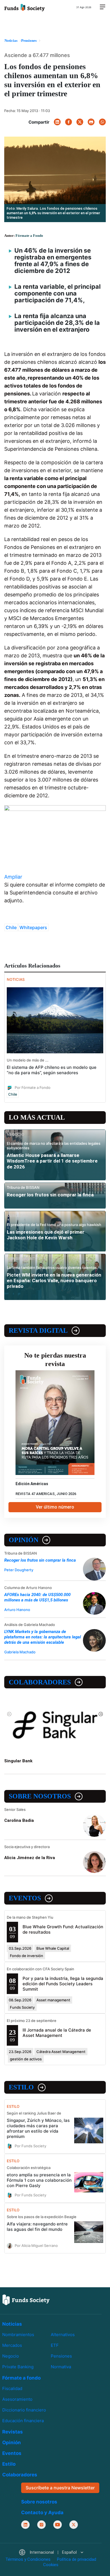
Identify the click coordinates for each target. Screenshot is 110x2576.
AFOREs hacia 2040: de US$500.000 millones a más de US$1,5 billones (37, 1597)
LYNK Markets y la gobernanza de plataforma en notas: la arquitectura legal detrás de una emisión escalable (43, 1637)
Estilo (21, 2087)
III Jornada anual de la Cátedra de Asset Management (57, 2033)
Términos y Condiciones (28, 2559)
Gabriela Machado (20, 1652)
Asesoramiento (17, 2399)
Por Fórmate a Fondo (33, 1087)
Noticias (12, 2324)
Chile (11, 927)
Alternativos (63, 2335)
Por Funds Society (30, 2146)
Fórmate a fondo (21, 2378)
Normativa (61, 2367)
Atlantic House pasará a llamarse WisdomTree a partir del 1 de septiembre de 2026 (52, 1161)
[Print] (91, 122)
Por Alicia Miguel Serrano (36, 2245)
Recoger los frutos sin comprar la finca (50, 1195)
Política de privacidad (77, 2559)
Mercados (12, 2345)
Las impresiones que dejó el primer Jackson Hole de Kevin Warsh (46, 1235)
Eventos (25, 1898)
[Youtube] (58, 2524)
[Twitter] (80, 122)
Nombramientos (18, 2335)
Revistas (13, 2432)
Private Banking (18, 2367)
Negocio (11, 2356)
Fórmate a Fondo (29, 236)
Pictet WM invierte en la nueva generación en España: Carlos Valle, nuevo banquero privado (54, 1281)
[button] (51, 2552)
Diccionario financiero (24, 2410)
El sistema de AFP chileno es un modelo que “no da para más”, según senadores (52, 1070)
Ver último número (55, 1507)
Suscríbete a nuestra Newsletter (60, 2488)
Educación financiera (23, 2421)
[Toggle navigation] (102, 7)
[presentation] (9, 1714)
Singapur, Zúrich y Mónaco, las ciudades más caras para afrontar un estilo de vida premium (38, 2128)
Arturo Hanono (17, 1610)
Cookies (51, 2565)
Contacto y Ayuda (42, 2512)
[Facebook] (69, 122)
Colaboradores (40, 1682)
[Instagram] (41, 2524)
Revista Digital (38, 1330)
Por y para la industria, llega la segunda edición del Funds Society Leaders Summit (63, 1984)
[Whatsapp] (102, 122)
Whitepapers (33, 927)
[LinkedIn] (57, 122)
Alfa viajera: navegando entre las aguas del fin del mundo (37, 2227)
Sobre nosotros (40, 1796)
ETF (55, 2345)
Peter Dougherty (19, 1570)
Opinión (24, 1540)
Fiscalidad (12, 2388)
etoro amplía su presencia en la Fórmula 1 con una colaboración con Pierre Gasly (39, 2180)
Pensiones (61, 2356)
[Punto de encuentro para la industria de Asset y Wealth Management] (25, 7)
